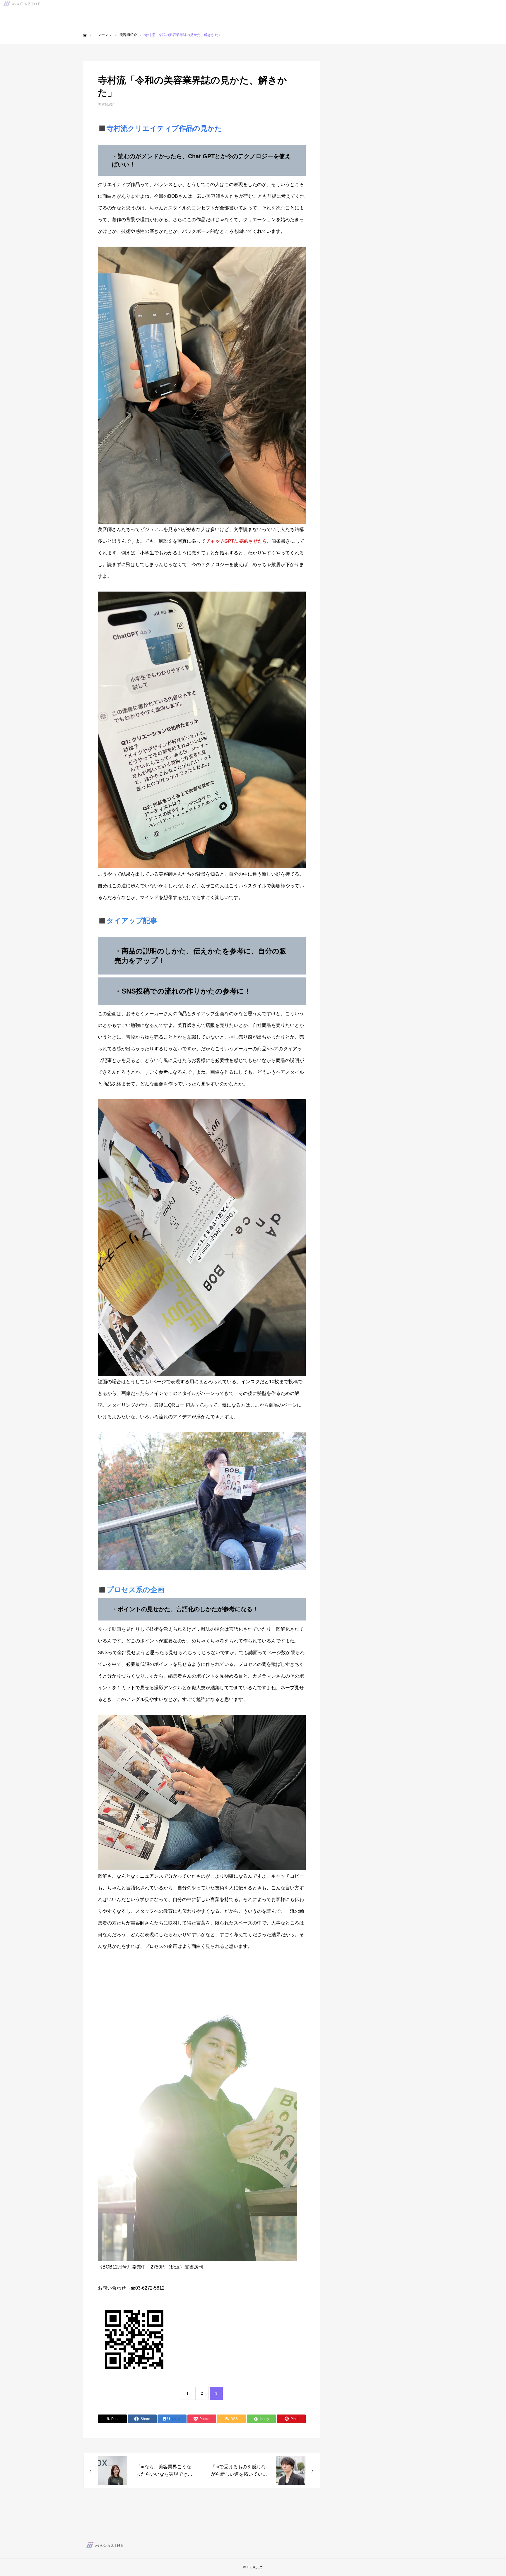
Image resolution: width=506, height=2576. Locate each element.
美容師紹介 (107, 104)
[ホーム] (85, 35)
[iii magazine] (105, 2545)
